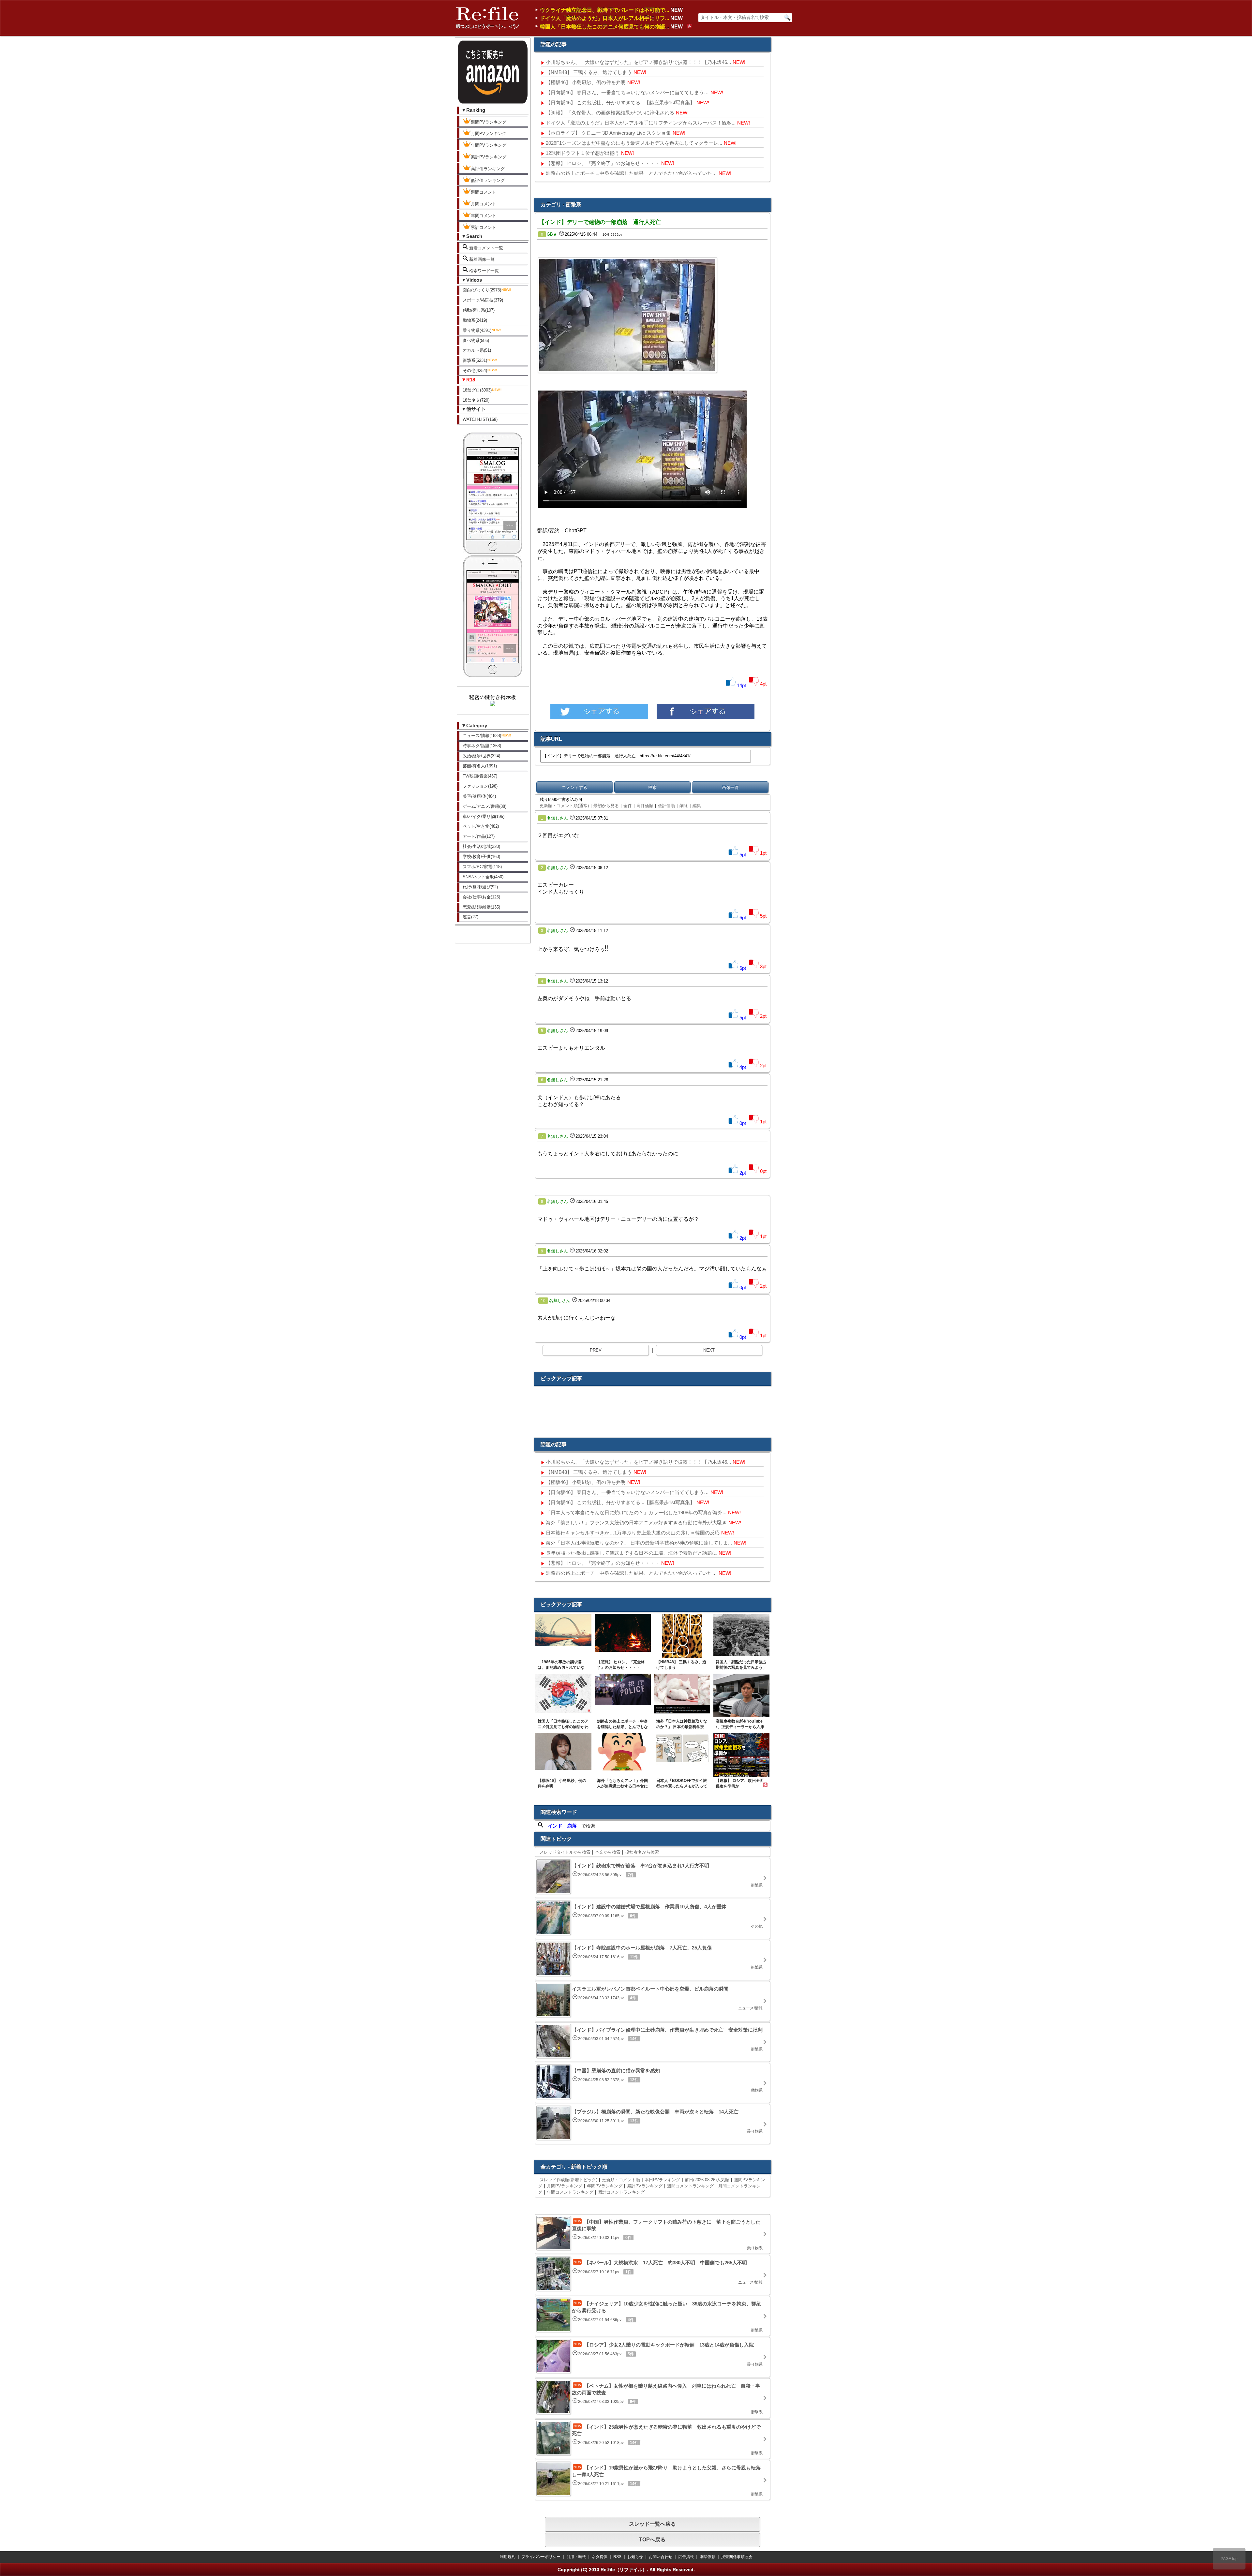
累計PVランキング (489, 157)
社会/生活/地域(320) (481, 846)
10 (543, 1301)
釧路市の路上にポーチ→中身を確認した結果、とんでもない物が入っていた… (631, 173)
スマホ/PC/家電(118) (482, 867)
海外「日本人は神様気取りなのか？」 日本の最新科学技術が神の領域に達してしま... (639, 1543)
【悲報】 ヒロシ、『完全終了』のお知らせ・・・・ (603, 163)
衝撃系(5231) (475, 360)
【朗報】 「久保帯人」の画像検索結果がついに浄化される (610, 113)
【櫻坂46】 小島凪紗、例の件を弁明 (586, 82)
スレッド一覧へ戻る (652, 2524)
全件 (628, 806)
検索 (652, 787)
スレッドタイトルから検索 (565, 1852)
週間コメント (484, 192)
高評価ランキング (488, 169)
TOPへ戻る (652, 2540)
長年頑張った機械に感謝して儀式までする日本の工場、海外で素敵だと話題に (631, 1553)
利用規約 (508, 2557)
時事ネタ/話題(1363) (482, 746)
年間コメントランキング (570, 2192)
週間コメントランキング (690, 2186)
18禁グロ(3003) (477, 390)
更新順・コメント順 (621, 2180)
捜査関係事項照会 (737, 2557)
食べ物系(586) (476, 341)
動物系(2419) (475, 320)
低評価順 (666, 806)
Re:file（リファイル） (624, 2569)
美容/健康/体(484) (479, 796)
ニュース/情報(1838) (482, 736)
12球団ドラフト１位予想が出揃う (583, 153)
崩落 (572, 1826)
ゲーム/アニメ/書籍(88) (484, 806)
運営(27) (470, 917)
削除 (684, 806)
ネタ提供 (600, 2557)
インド (555, 1826)
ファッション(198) (480, 786)
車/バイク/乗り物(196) (484, 816)
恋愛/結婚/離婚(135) (481, 907)
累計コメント (484, 227)
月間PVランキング (489, 133)
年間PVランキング (489, 145)
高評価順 (645, 806)
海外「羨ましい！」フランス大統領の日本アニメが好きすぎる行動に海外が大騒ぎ (636, 1523)
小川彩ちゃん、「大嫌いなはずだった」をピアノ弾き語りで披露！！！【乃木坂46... (638, 62)
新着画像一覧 (481, 259)
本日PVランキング (662, 2180)
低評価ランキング (488, 180)
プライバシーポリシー (541, 2557)
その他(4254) (475, 370)
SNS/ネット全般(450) (483, 877)
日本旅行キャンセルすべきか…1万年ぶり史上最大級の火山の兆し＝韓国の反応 (633, 1533)
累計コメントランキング (621, 2192)
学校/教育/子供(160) (481, 857)
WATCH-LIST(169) (480, 419)
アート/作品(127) (479, 836)
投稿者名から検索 (642, 1852)
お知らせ (635, 2557)
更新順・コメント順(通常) (564, 806)
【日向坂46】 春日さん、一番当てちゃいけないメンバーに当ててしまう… (627, 92)
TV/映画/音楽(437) (480, 776)
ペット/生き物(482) (481, 826)
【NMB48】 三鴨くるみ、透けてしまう (589, 72)
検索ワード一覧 (483, 271)
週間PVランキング (489, 122)
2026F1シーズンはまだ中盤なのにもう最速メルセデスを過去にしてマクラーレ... (634, 143)
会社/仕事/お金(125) (481, 897)
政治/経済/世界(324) (481, 756)
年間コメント (484, 216)
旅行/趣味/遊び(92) (480, 887)
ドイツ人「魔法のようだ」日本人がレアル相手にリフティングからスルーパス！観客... (641, 123)
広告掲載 (686, 2557)
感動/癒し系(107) (479, 310)
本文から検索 (608, 1852)
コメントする (574, 787)
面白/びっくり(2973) (482, 290)
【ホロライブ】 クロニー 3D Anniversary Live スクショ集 (608, 133)
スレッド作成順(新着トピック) (568, 2180)
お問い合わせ (661, 2557)
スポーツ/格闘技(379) (483, 300)
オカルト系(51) (477, 350)
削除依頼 (708, 2557)
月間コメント (484, 204)
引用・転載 (576, 2557)
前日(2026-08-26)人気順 (707, 2180)
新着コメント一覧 (485, 248)
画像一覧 (730, 787)
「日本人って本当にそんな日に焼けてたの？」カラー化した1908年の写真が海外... (636, 1512)
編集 (697, 806)
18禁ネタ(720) (476, 400)
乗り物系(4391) (477, 330)
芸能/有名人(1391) (480, 766)
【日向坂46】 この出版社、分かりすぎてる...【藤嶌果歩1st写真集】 (620, 103)
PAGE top (1229, 2559)
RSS (617, 2557)
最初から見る (606, 806)
